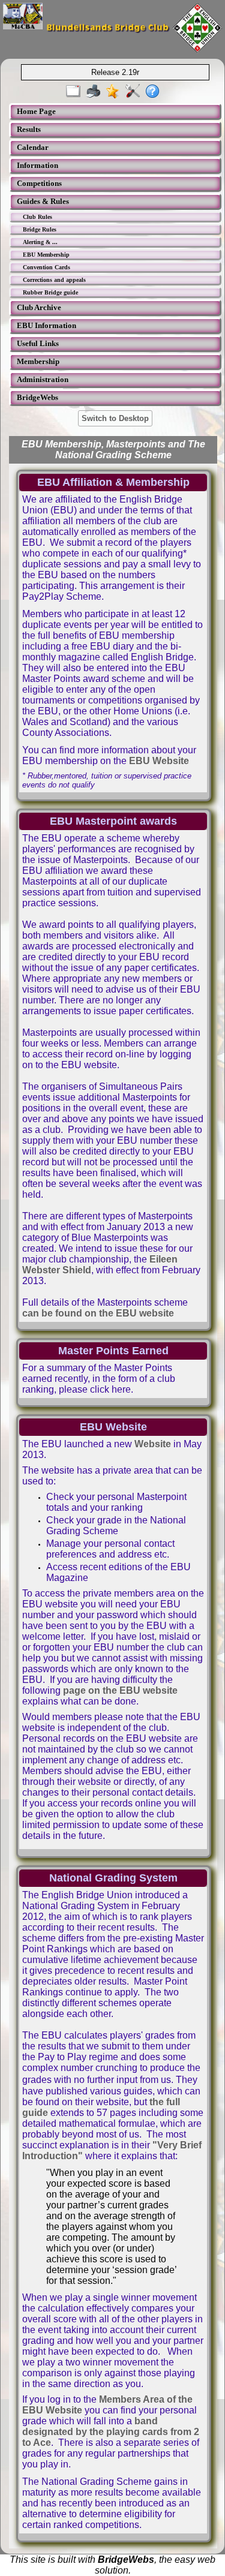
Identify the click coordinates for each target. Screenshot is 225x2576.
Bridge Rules (40, 229)
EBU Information (46, 325)
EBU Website (159, 761)
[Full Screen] (76, 92)
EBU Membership (46, 255)
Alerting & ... (40, 242)
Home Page (36, 111)
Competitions (39, 183)
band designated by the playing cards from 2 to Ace (111, 2432)
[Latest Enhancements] (115, 92)
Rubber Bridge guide (50, 292)
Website (153, 1444)
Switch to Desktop (115, 418)
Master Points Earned (113, 1351)
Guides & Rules (43, 201)
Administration (43, 379)
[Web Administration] (135, 92)
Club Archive (39, 307)
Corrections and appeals (54, 280)
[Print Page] (96, 92)
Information (37, 165)
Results (29, 129)
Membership (38, 361)
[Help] (155, 92)
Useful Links (38, 343)
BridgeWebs (37, 397)
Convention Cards (46, 267)
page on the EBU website (120, 1690)
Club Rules (37, 217)
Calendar (33, 147)
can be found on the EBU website (98, 1313)
